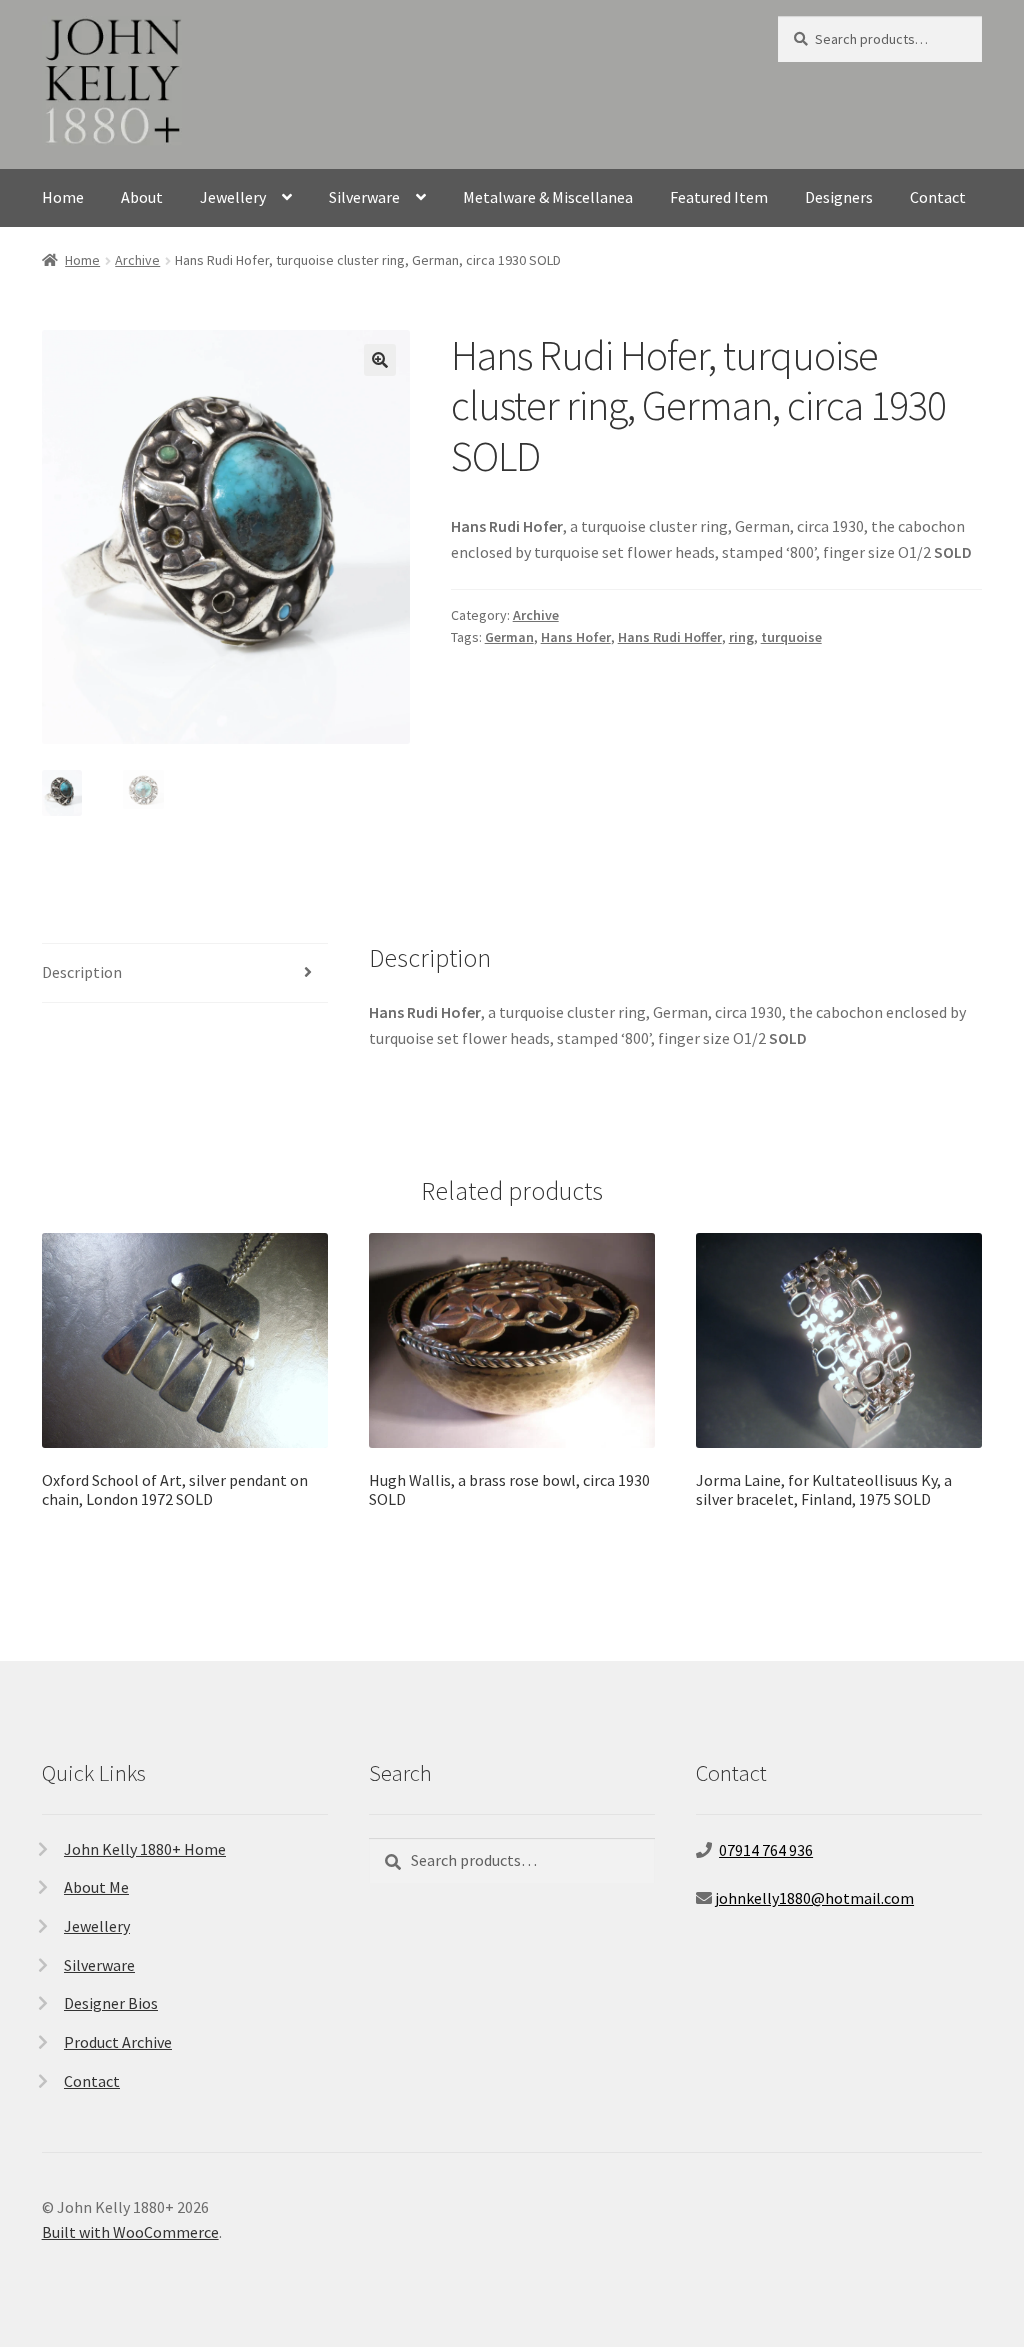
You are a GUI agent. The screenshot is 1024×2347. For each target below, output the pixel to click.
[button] (380, 360)
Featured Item (719, 197)
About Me (96, 1887)
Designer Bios (111, 2003)
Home (63, 197)
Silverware (364, 197)
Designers (839, 197)
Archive (137, 260)
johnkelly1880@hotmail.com (814, 1898)
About (142, 197)
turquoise (791, 637)
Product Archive (118, 2042)
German (509, 637)
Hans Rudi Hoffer (670, 637)
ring (741, 637)
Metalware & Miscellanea (548, 197)
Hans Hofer (576, 637)
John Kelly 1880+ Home (145, 1849)
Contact (938, 197)
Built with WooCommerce (130, 2232)
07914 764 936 (766, 1850)
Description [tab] (82, 972)
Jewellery (233, 197)
